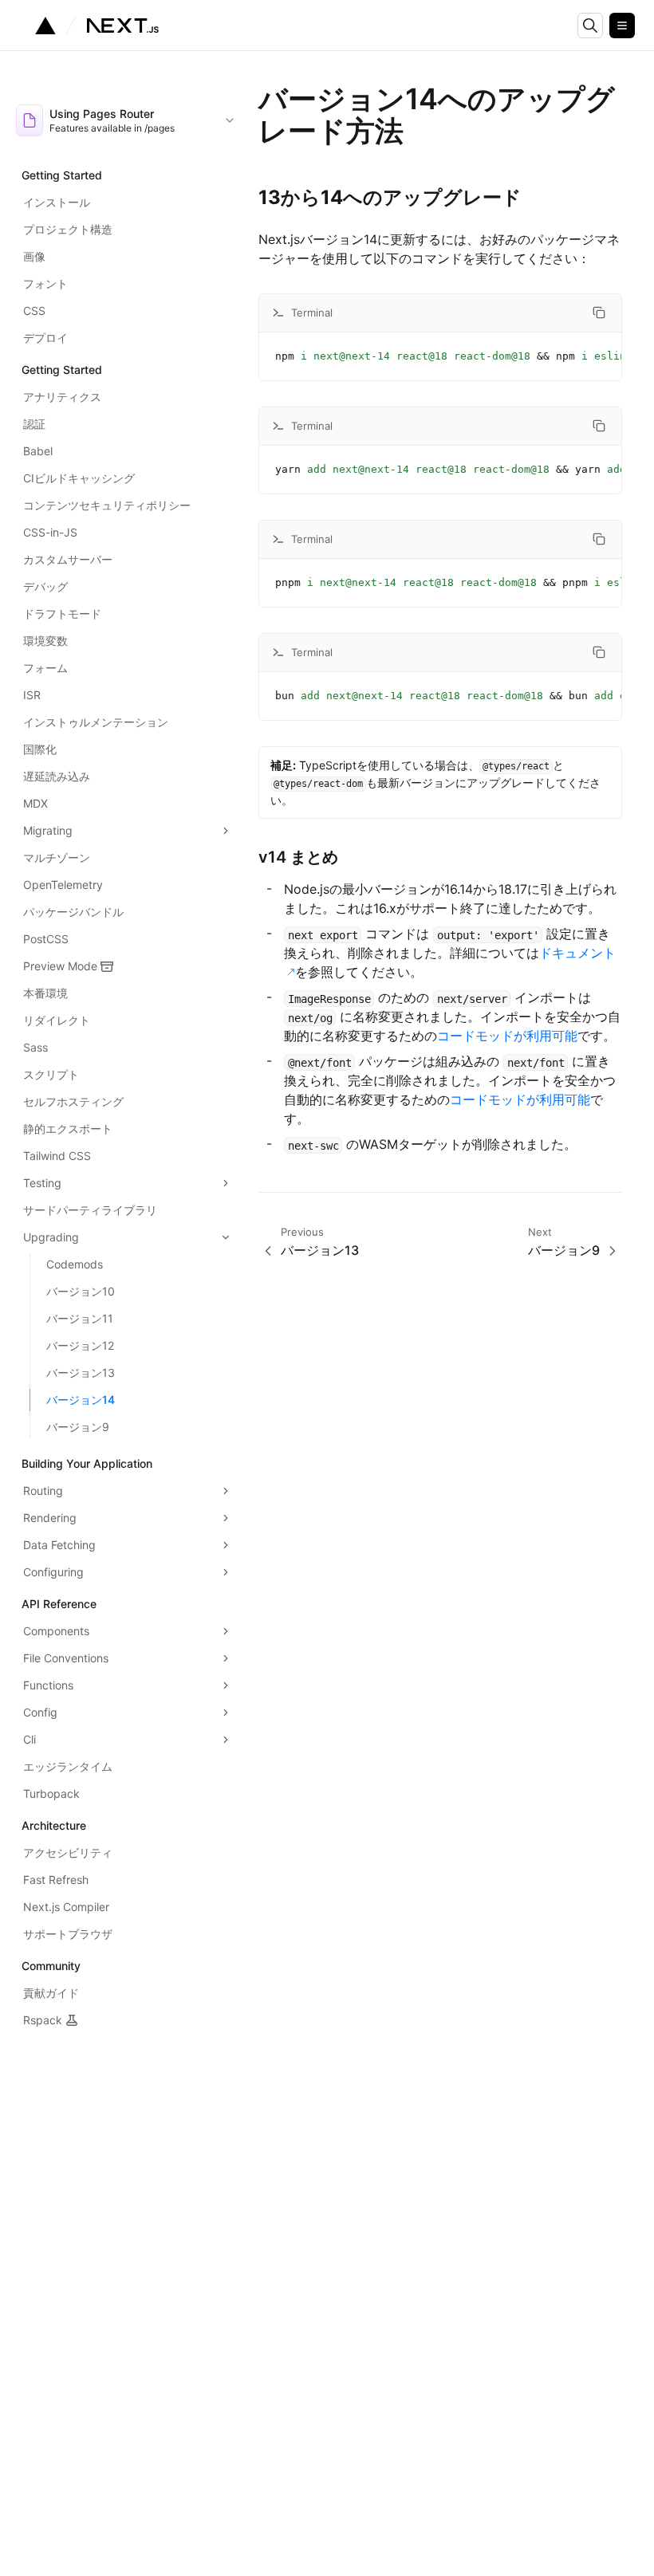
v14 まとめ (298, 857)
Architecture (54, 1825)
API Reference (59, 1604)
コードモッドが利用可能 (507, 1036)
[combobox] (126, 120)
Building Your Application (87, 1463)
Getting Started (62, 175)
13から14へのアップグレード (390, 197)
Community (51, 1966)
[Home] (97, 26)
